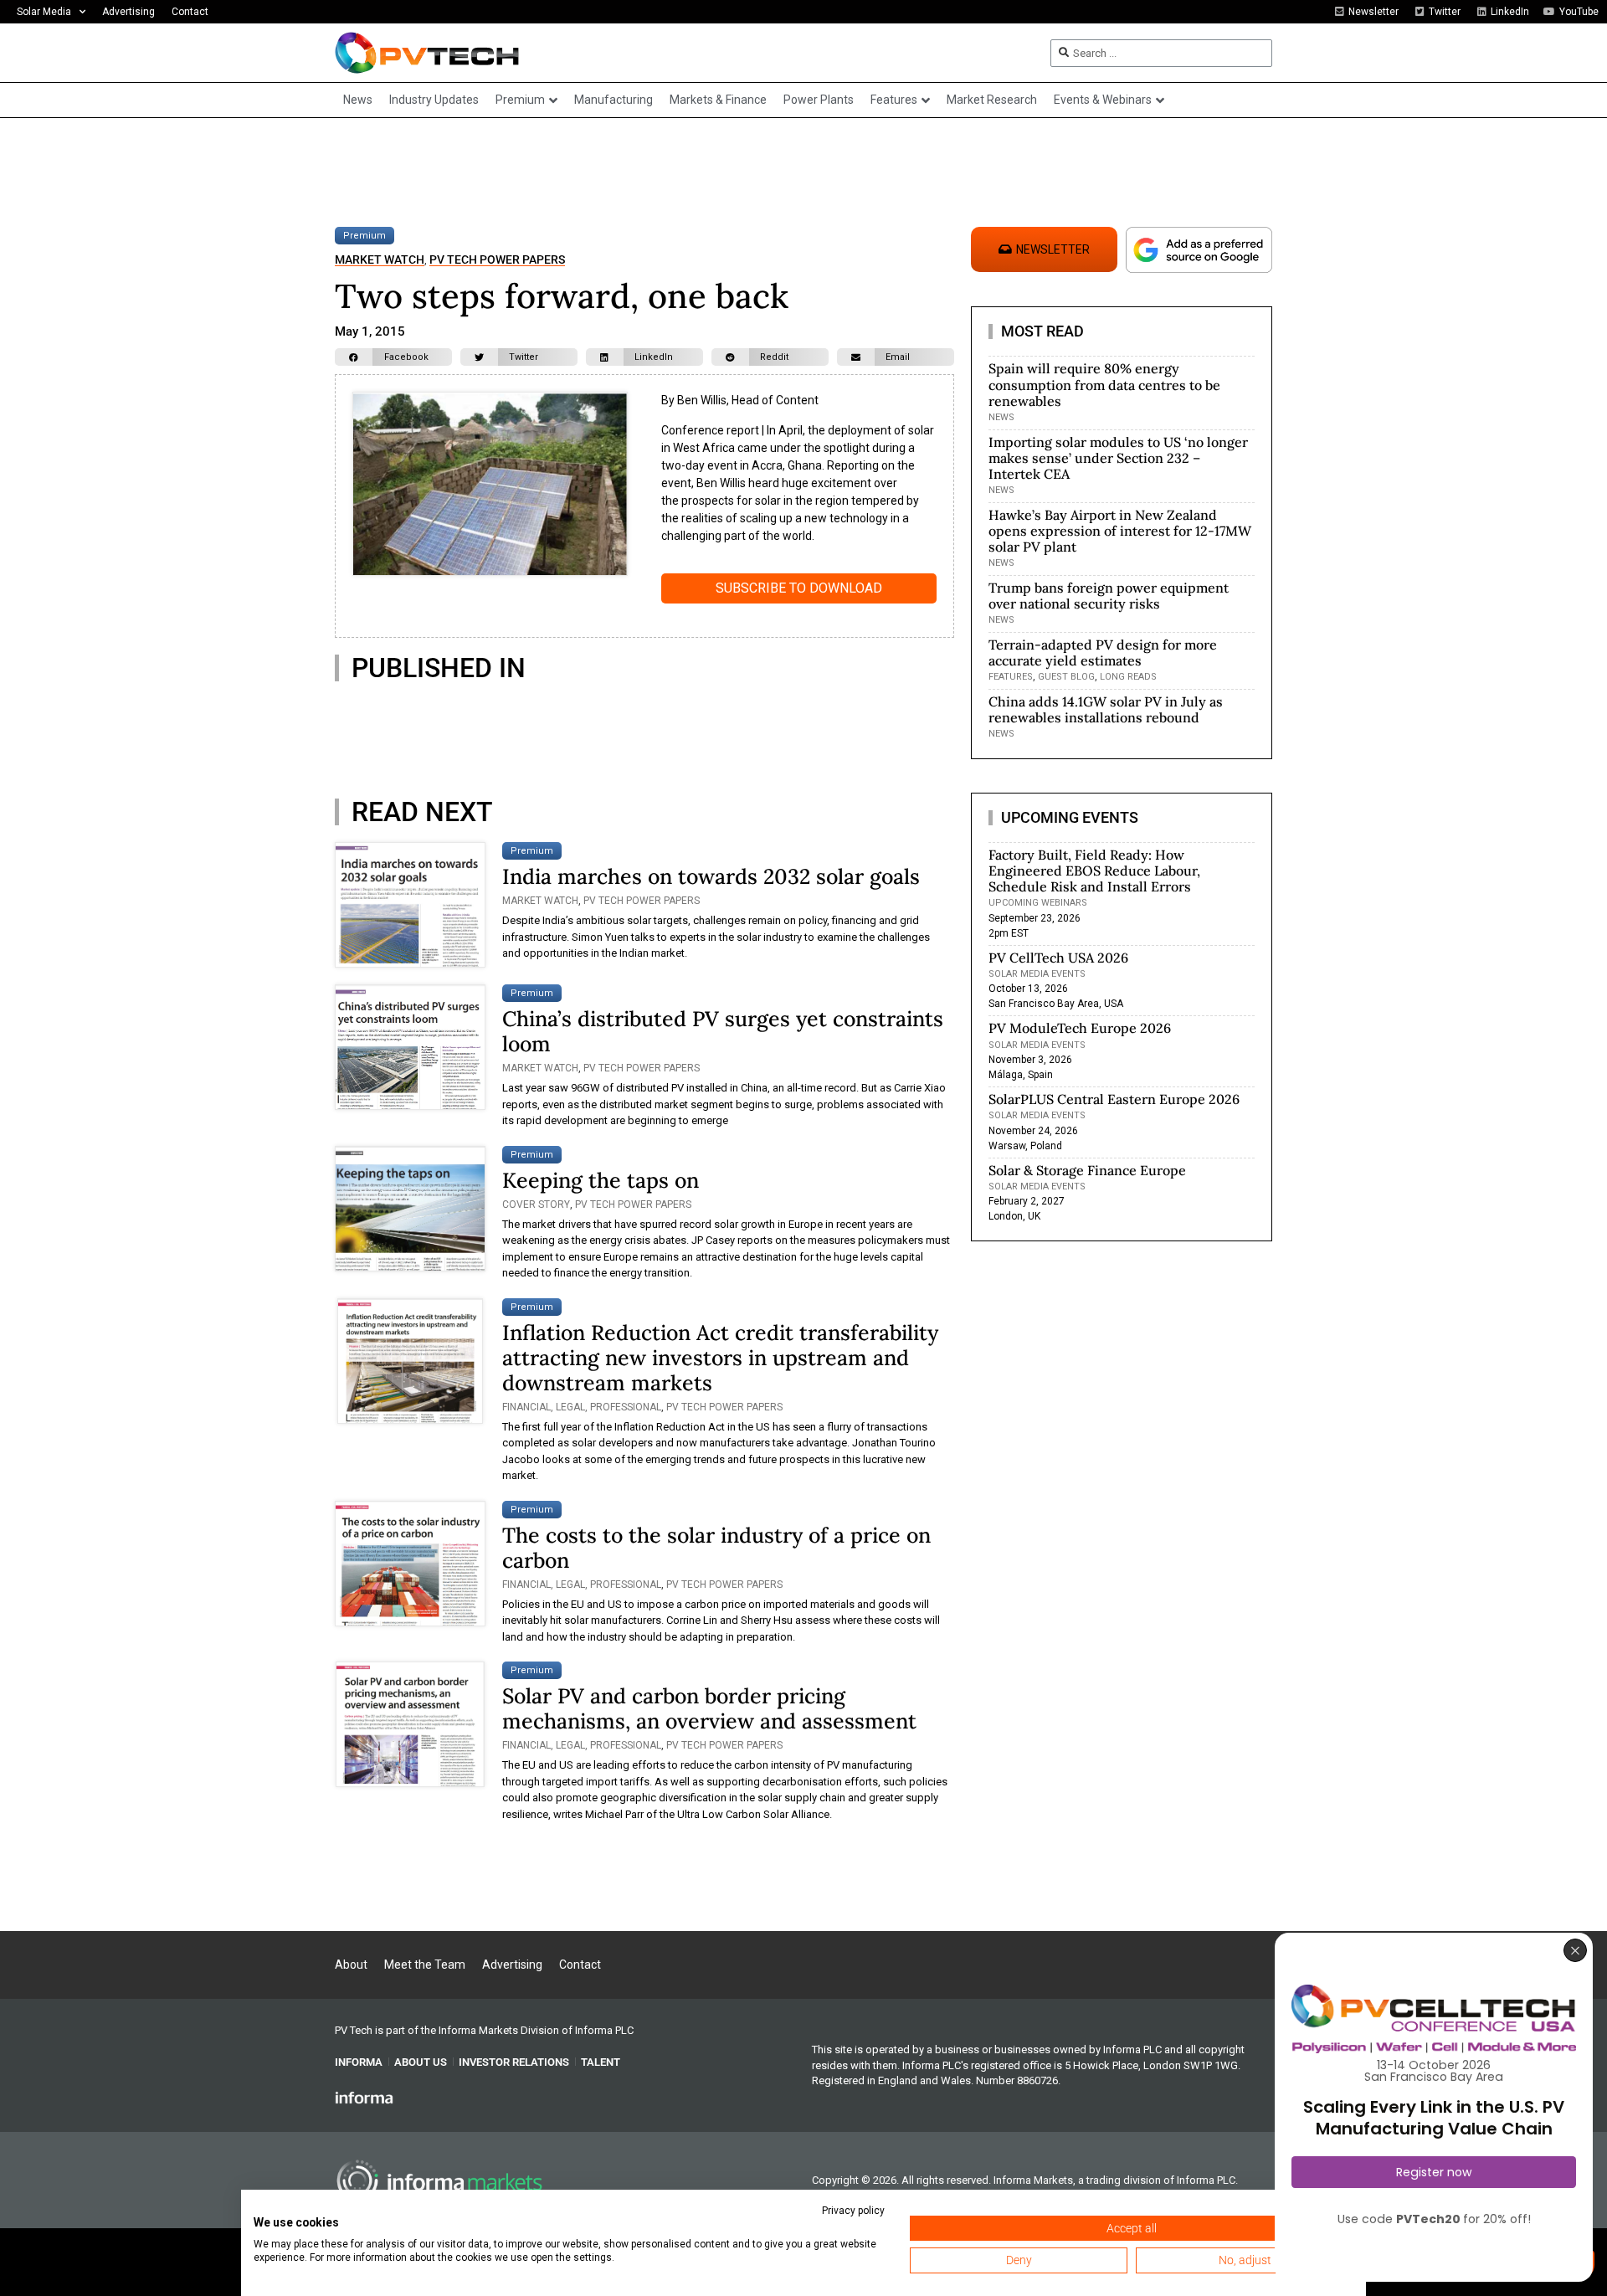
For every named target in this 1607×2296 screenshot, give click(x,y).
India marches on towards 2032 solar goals (711, 876)
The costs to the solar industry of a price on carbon (716, 1548)
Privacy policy (853, 2211)
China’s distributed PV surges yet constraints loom (723, 1031)
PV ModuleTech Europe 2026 (1080, 1028)
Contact (190, 12)
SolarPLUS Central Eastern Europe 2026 (1114, 1099)
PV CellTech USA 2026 (1058, 958)
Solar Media (44, 12)
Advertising (128, 12)
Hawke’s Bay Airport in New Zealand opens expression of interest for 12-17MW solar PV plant (1120, 531)
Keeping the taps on (601, 1180)
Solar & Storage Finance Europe (1087, 1170)
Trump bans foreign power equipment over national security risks (1109, 596)
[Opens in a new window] (364, 2097)
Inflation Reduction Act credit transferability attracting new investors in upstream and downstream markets (720, 1358)
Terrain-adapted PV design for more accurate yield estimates (1103, 652)
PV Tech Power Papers (497, 260)
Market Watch (380, 260)
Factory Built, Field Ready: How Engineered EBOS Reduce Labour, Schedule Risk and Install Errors (1094, 871)
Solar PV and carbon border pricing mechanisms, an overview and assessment (709, 1708)
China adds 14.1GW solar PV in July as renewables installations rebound (1106, 709)
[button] (393, 357)
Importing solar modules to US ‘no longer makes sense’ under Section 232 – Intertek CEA (1118, 458)
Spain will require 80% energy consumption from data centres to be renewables (1104, 384)
